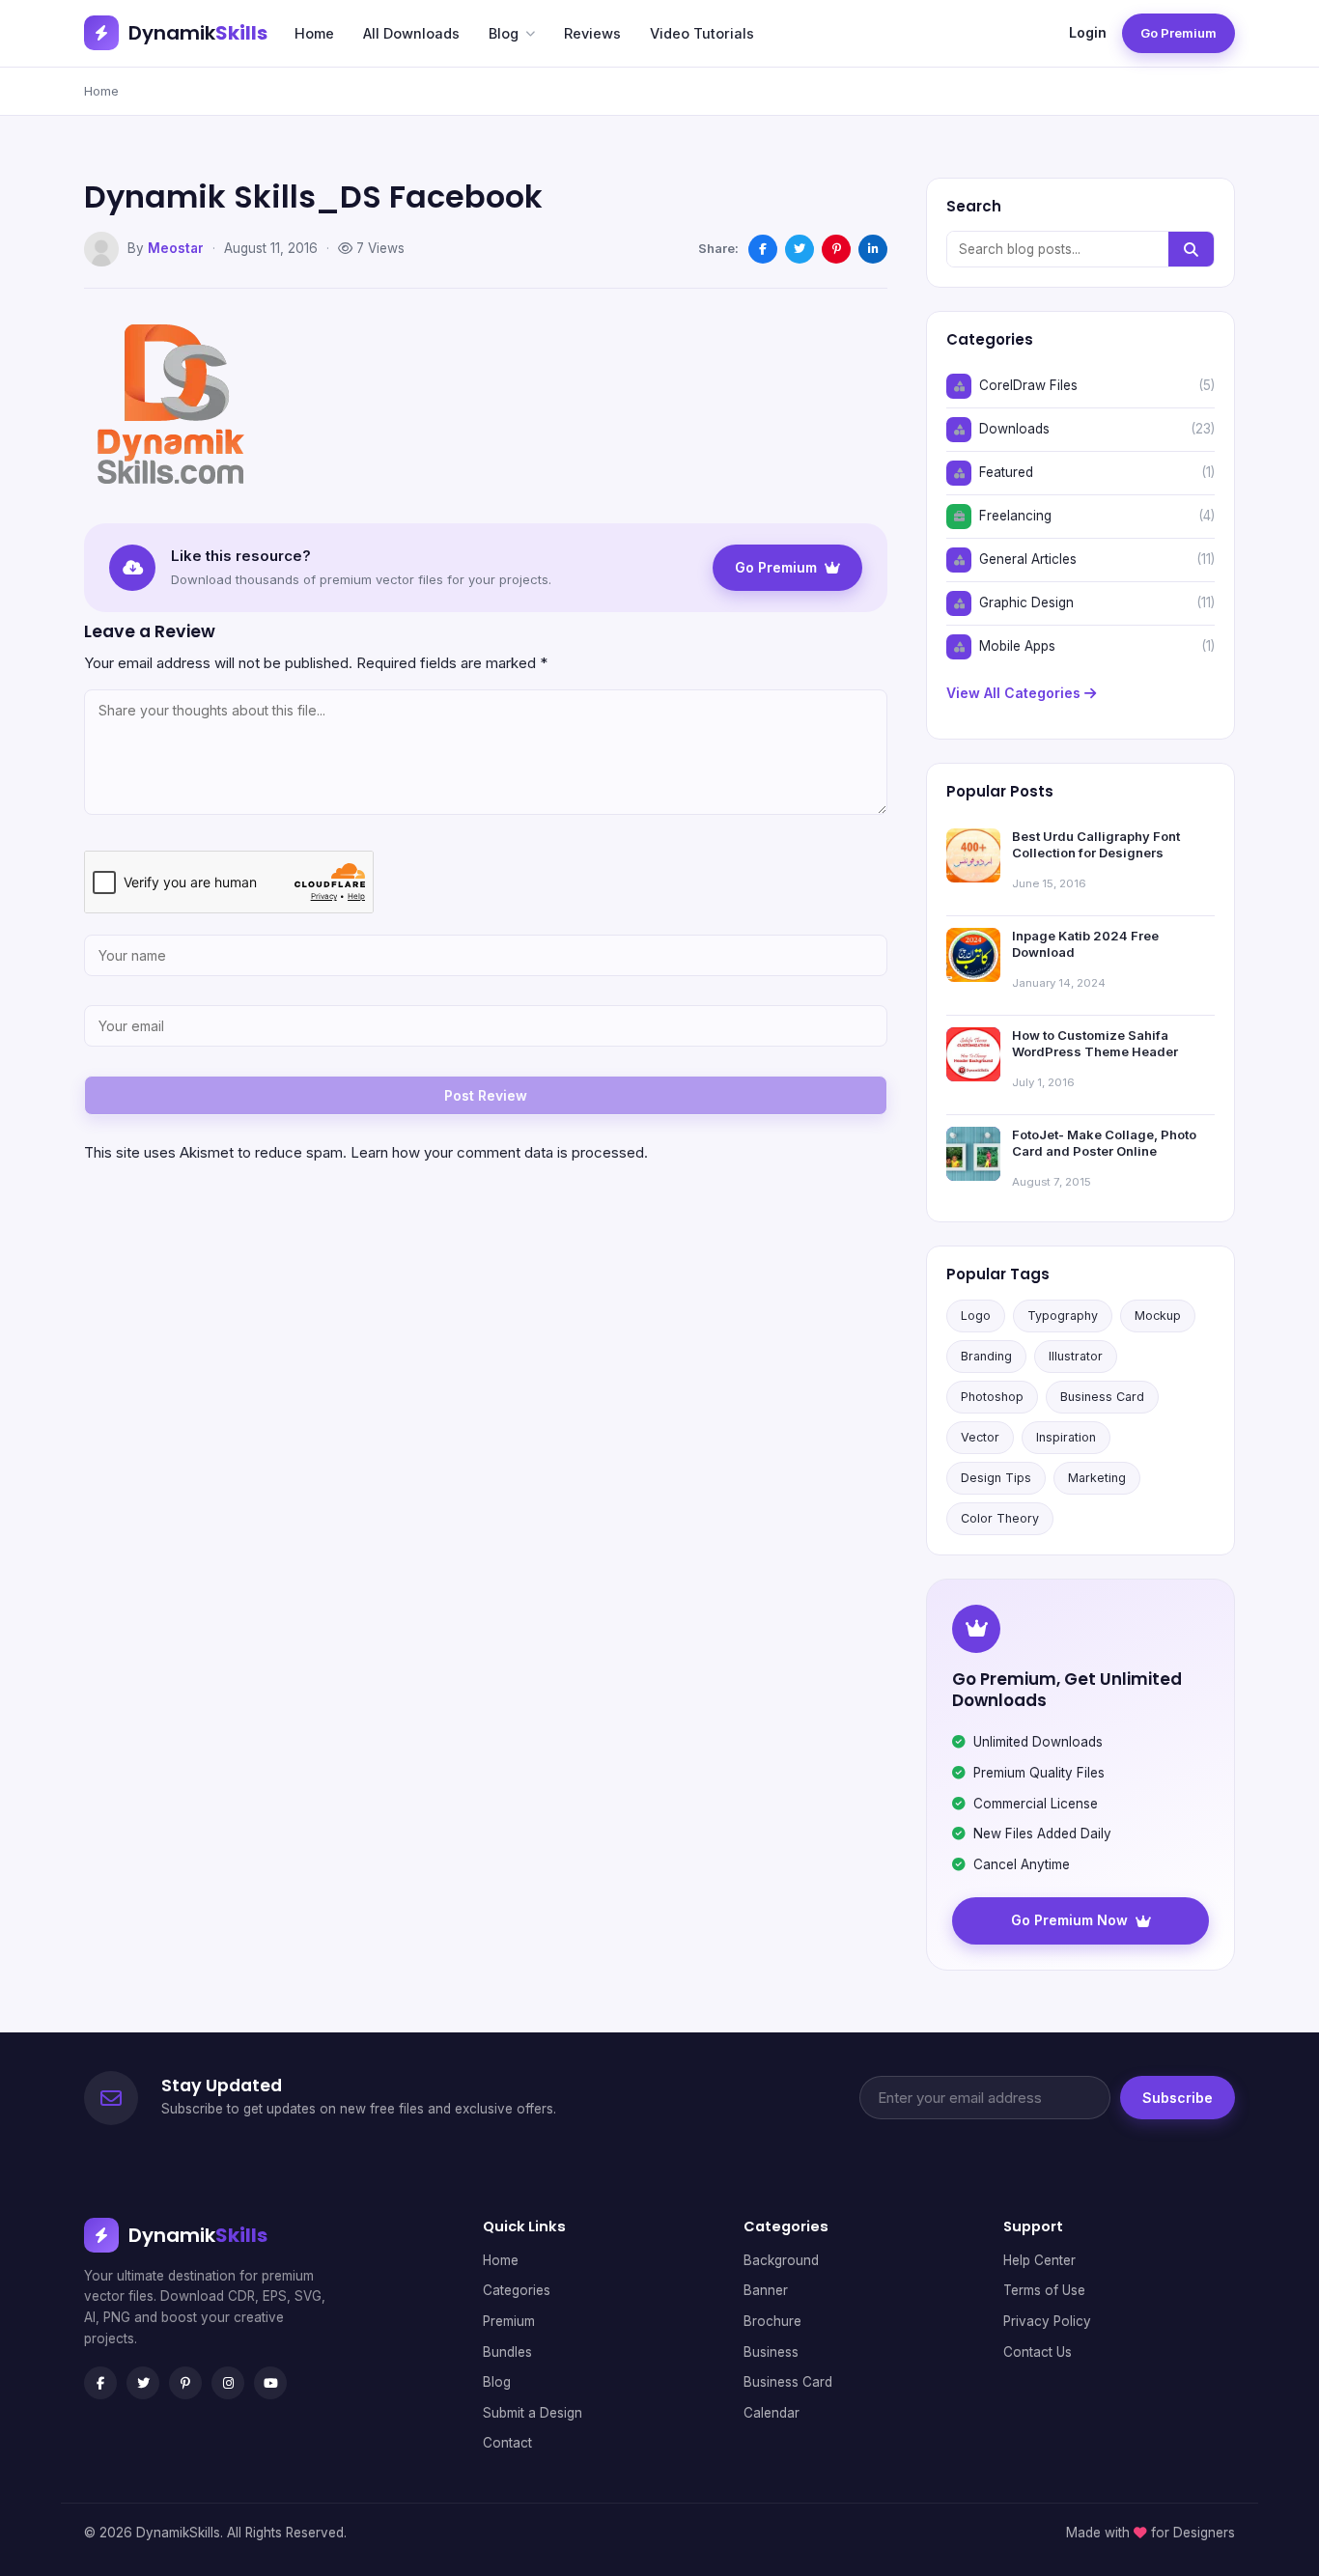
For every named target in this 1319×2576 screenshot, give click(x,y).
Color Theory (1000, 1518)
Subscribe (1178, 2098)
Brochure (772, 2321)
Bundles (507, 2352)
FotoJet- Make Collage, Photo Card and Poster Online (1104, 1143)
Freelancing (1015, 516)
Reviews (592, 33)
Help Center (1039, 2260)
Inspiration (1066, 1437)
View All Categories (1015, 693)
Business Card (1102, 1397)
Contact (507, 2443)
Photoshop (992, 1397)
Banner (766, 2290)
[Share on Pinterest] (836, 249)
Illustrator (1076, 1356)
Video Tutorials (702, 33)
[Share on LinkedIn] (873, 249)
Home (314, 33)
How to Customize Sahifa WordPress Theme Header (1095, 1044)
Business (771, 2352)
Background (781, 2260)
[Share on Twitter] (800, 249)
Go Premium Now (1069, 1920)
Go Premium (1179, 33)
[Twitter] (143, 2383)
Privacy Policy (1047, 2321)
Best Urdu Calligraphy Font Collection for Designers (1096, 845)
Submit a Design (533, 2413)
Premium (509, 2321)
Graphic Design (1026, 602)
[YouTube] (270, 2383)
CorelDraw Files (1028, 385)
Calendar (772, 2413)
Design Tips (996, 1478)
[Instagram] (228, 2383)
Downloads (1014, 429)
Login (1088, 32)
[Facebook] (100, 2383)
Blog (504, 33)
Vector (980, 1437)
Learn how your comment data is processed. (499, 1152)
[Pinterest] (185, 2383)
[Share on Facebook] (763, 249)
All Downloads (411, 33)
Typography (1063, 1316)
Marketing (1097, 1478)
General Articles (1028, 559)
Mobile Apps (1017, 646)
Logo (976, 1316)
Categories (517, 2290)
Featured (1006, 472)
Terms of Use (1044, 2290)
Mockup (1158, 1316)
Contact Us (1038, 2352)
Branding (986, 1356)
